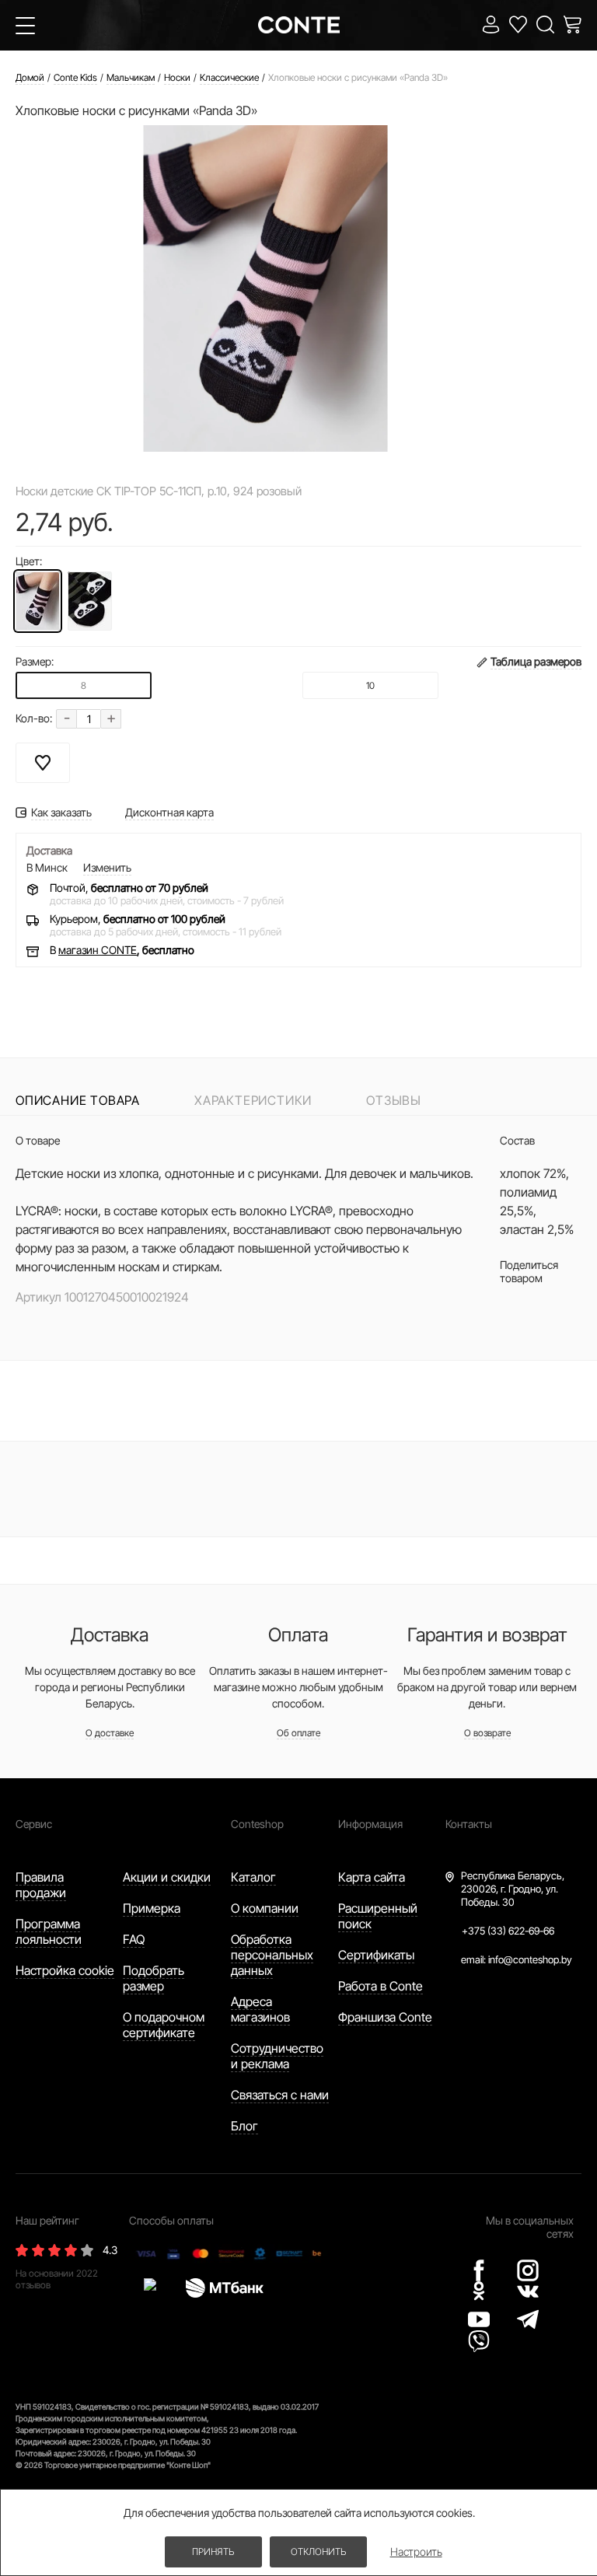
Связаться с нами (280, 2095)
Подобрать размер (154, 1978)
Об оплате (298, 1733)
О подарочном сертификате (164, 2025)
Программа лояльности (49, 1931)
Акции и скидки (167, 1877)
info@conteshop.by (530, 1959)
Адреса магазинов (260, 2009)
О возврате (487, 1733)
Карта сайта (372, 1877)
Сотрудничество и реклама (277, 2056)
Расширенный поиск (378, 1916)
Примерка (152, 1908)
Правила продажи (41, 1885)
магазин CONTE (98, 950)
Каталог (253, 1877)
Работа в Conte (381, 1986)
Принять (213, 2552)
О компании (265, 1908)
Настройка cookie (65, 1970)
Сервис (34, 1824)
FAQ (134, 1939)
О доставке (110, 1733)
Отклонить (318, 2552)
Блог (244, 2126)
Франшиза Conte (385, 2017)
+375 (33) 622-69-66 (508, 1931)
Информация (370, 1824)
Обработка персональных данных (272, 1955)
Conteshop (257, 1824)
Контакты (469, 1824)
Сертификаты (376, 1955)
